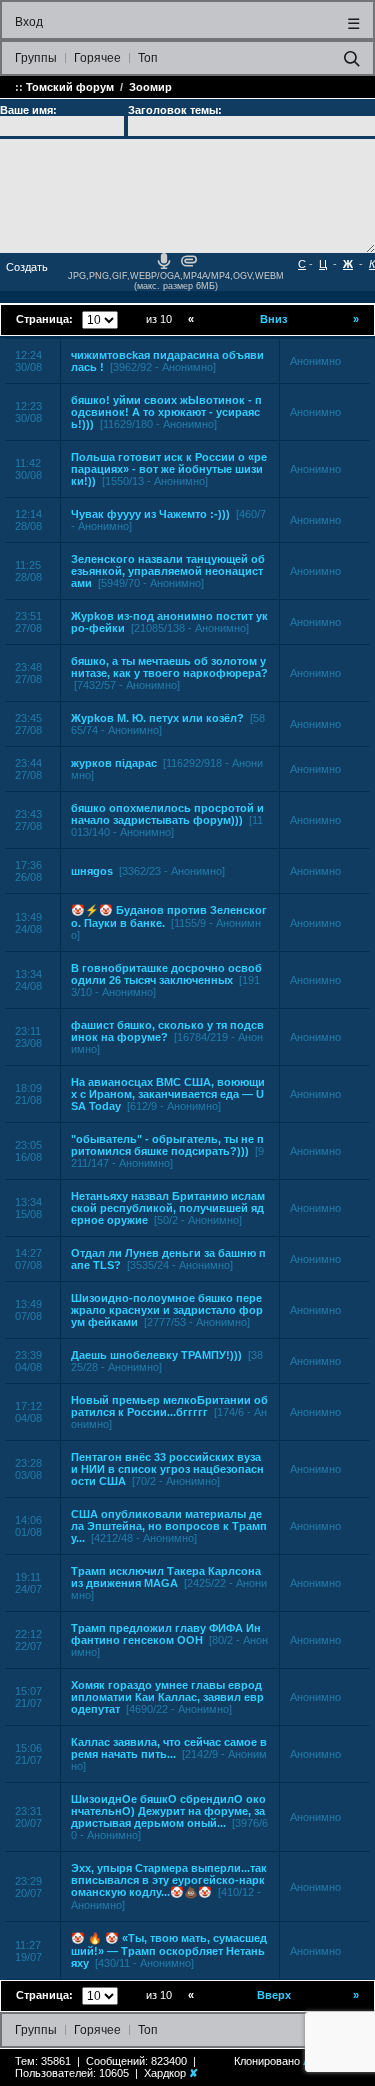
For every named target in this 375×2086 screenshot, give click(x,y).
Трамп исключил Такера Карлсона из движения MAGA (166, 1577)
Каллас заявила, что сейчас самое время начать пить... (169, 1748)
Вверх (274, 1995)
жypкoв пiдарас (114, 763)
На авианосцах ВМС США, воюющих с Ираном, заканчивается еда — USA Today (168, 1094)
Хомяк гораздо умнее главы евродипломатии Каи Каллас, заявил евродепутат (167, 1697)
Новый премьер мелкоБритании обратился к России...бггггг (169, 1406)
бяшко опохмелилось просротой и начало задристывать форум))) (167, 814)
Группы (36, 58)
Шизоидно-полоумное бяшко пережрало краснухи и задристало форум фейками (167, 1310)
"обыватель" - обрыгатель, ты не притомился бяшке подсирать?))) (167, 1145)
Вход (29, 22)
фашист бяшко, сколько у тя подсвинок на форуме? (167, 1031)
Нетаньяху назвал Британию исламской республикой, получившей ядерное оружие (168, 1208)
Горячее (97, 58)
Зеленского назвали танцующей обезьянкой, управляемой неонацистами (168, 571)
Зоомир (150, 87)
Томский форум (70, 87)
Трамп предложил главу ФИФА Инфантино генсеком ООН (166, 1634)
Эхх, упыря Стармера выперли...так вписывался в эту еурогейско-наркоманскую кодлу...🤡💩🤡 (169, 1880)
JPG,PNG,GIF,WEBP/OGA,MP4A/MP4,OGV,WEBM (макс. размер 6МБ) (176, 281)
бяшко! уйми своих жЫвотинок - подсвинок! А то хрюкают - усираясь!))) (166, 412)
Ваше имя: (28, 110)
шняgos (92, 871)
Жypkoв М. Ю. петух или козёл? (157, 718)
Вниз (273, 319)
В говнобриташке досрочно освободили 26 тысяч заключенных (166, 974)
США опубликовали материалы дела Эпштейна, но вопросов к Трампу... (169, 1526)
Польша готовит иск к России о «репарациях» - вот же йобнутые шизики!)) (169, 469)
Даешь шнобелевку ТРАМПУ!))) (156, 1355)
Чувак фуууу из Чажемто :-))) (150, 514)
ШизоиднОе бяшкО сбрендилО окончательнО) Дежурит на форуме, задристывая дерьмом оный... (168, 1811)
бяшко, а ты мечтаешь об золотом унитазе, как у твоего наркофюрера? (169, 667)
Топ (148, 58)
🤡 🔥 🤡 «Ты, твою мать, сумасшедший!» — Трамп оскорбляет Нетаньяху (169, 1950)
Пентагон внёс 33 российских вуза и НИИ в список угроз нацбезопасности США (167, 1469)
